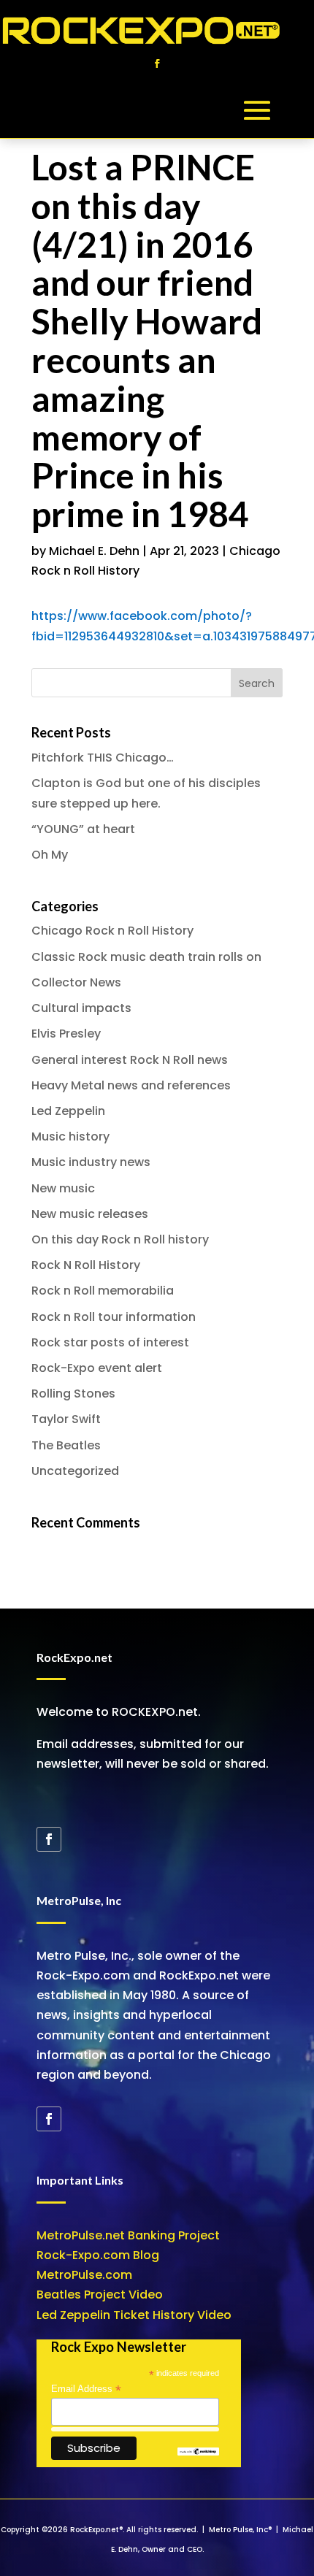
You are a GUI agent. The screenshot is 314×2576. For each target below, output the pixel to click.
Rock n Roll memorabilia (103, 1291)
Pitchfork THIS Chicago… (103, 758)
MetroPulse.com (84, 2275)
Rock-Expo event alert (97, 1368)
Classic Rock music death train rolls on (146, 957)
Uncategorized (75, 1471)
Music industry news (91, 1162)
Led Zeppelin (68, 1111)
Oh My (50, 855)
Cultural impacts (81, 1008)
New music (63, 1188)
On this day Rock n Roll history (120, 1239)
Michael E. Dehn (94, 551)
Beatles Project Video (100, 2295)
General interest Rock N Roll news (130, 1060)
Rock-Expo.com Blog (98, 2255)
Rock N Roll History (86, 1265)
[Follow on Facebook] (157, 64)
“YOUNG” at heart (83, 829)
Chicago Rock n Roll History (112, 931)
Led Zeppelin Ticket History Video (134, 2315)
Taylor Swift (66, 1419)
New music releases (90, 1214)
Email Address (86, 2389)
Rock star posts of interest (110, 1342)
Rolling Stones (73, 1394)
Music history (70, 1136)
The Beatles (66, 1445)
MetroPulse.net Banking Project (128, 2235)
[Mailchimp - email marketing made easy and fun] (199, 2452)
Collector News (76, 982)
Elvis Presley (66, 1034)
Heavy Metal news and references (131, 1085)
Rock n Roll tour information (114, 1317)
